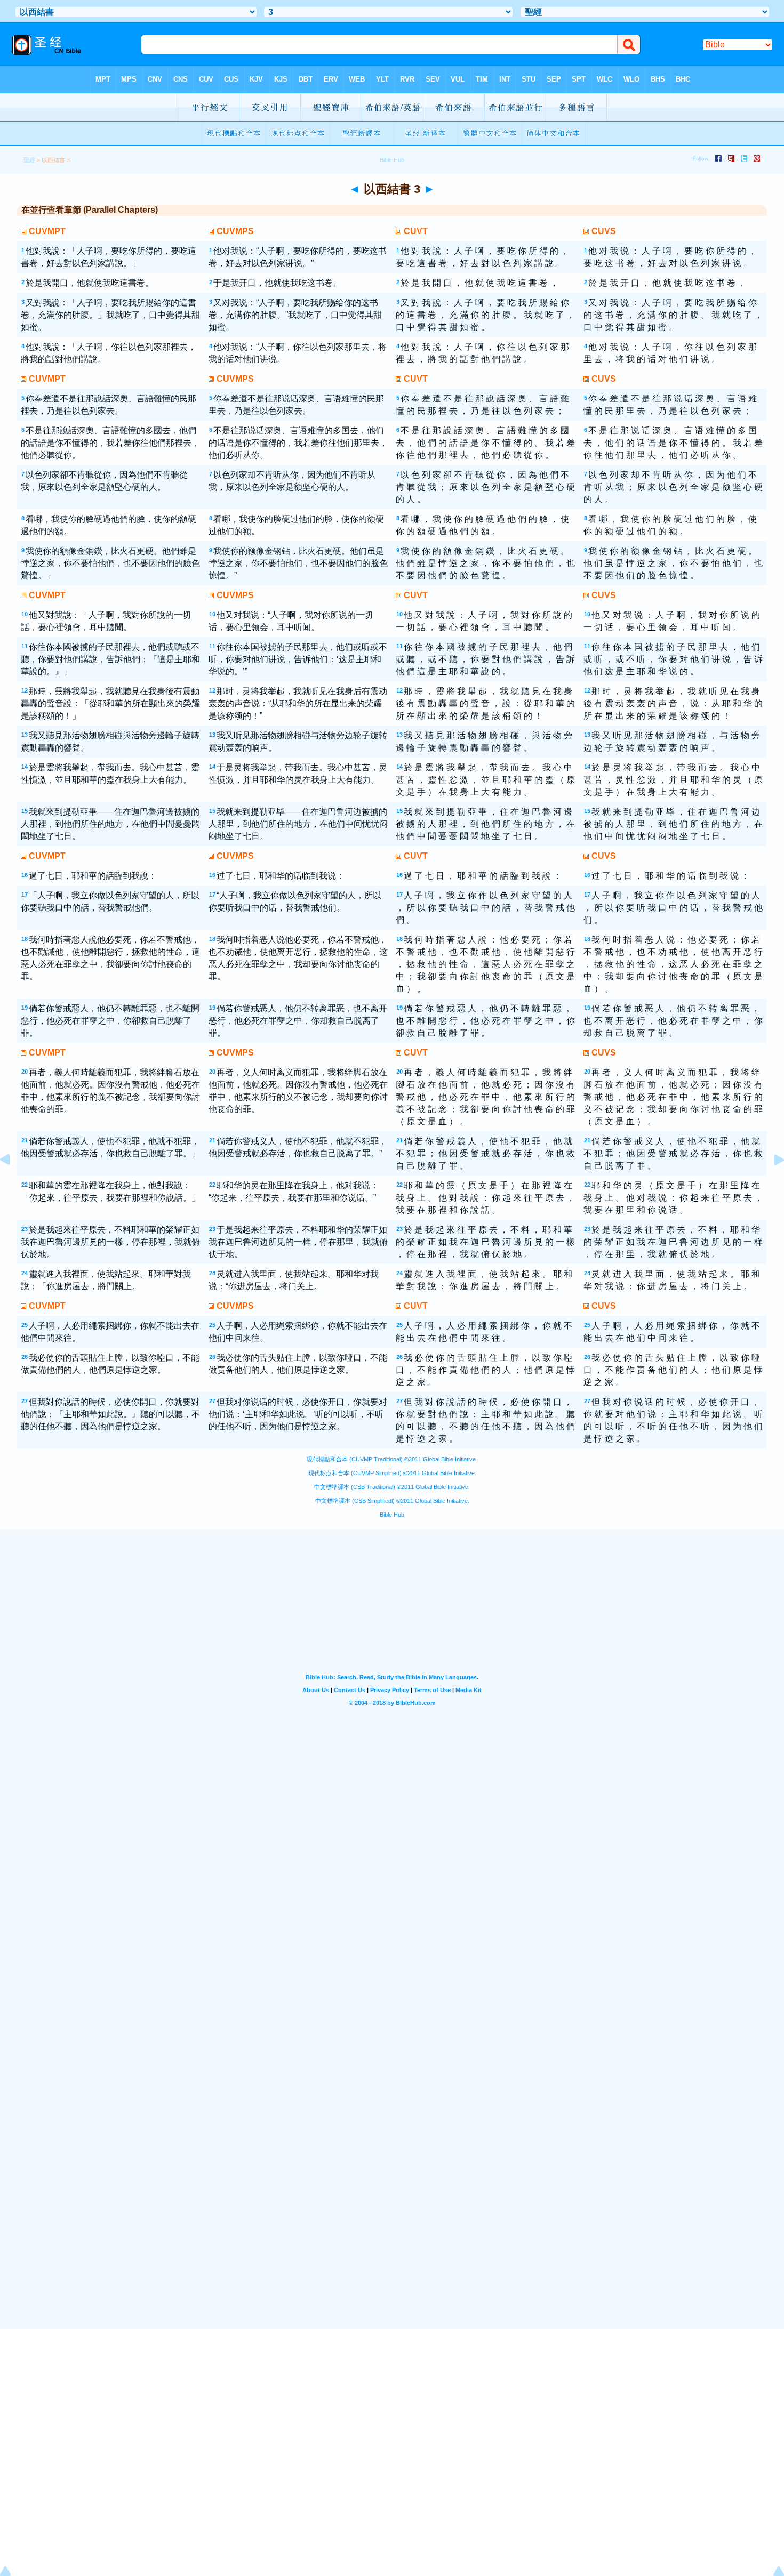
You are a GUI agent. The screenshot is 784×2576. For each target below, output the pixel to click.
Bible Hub (392, 1515)
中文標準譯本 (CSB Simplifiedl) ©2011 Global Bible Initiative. (392, 1501)
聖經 (29, 160)
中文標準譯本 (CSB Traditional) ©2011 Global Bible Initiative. (392, 1487)
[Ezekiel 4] (771, 1184)
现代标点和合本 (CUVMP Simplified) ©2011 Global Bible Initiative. (392, 1473)
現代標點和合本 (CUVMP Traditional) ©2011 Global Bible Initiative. (392, 1459)
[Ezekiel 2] (13, 1184)
